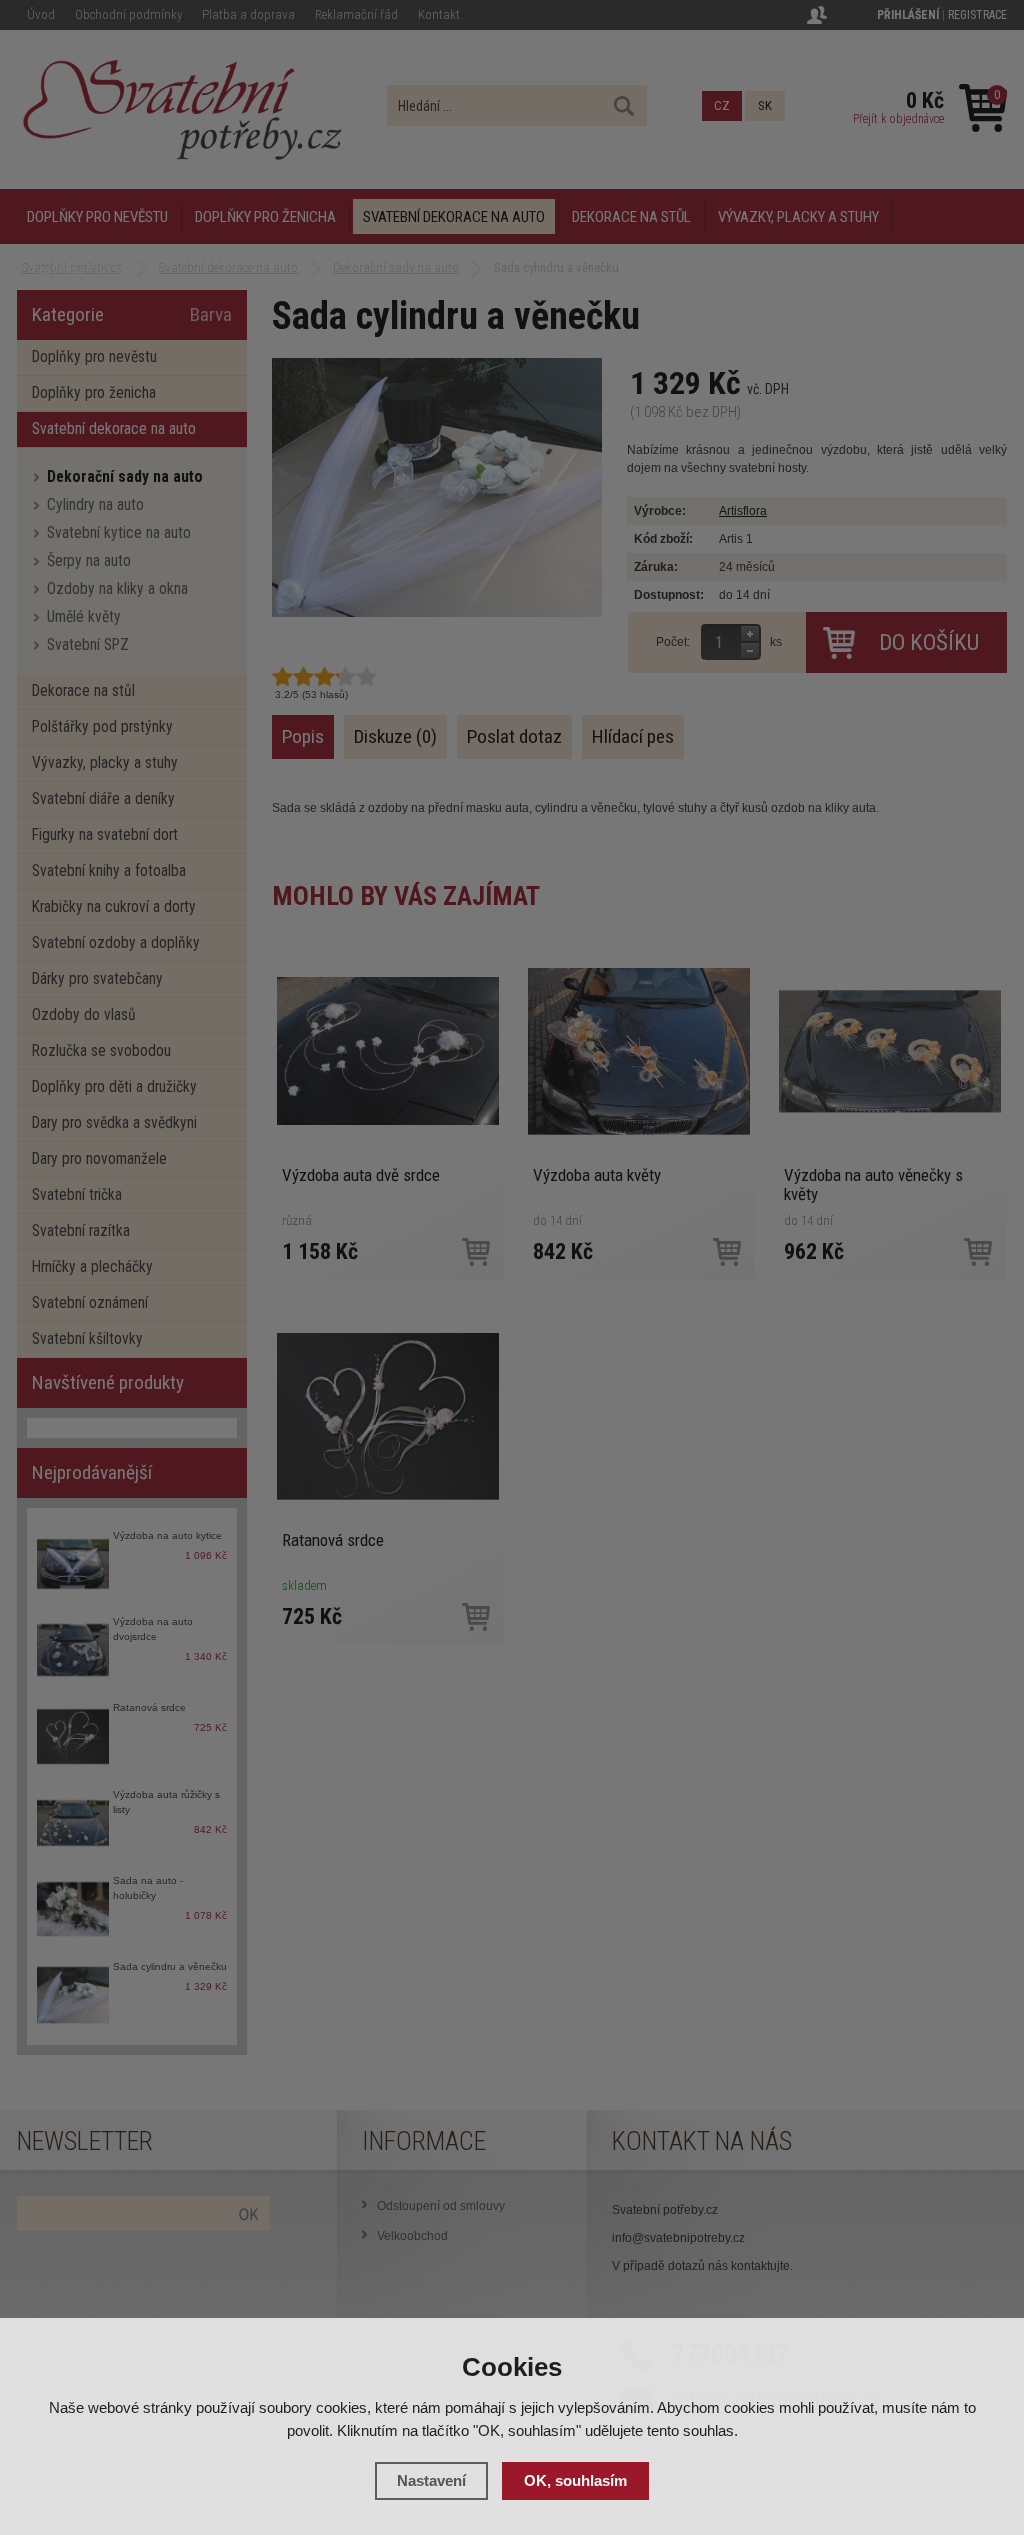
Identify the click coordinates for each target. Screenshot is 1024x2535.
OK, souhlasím (575, 2480)
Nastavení (431, 2480)
